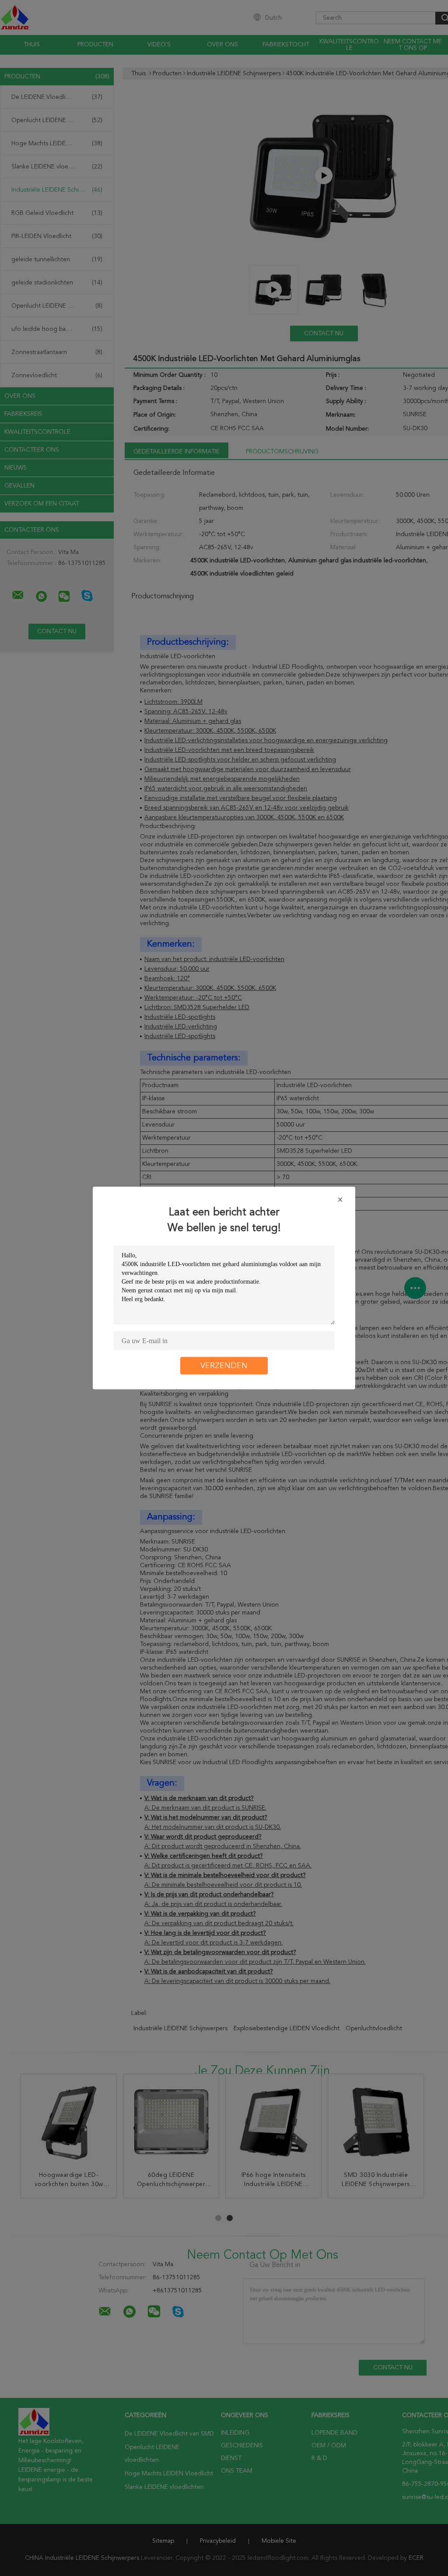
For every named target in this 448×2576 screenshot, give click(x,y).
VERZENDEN (224, 1366)
